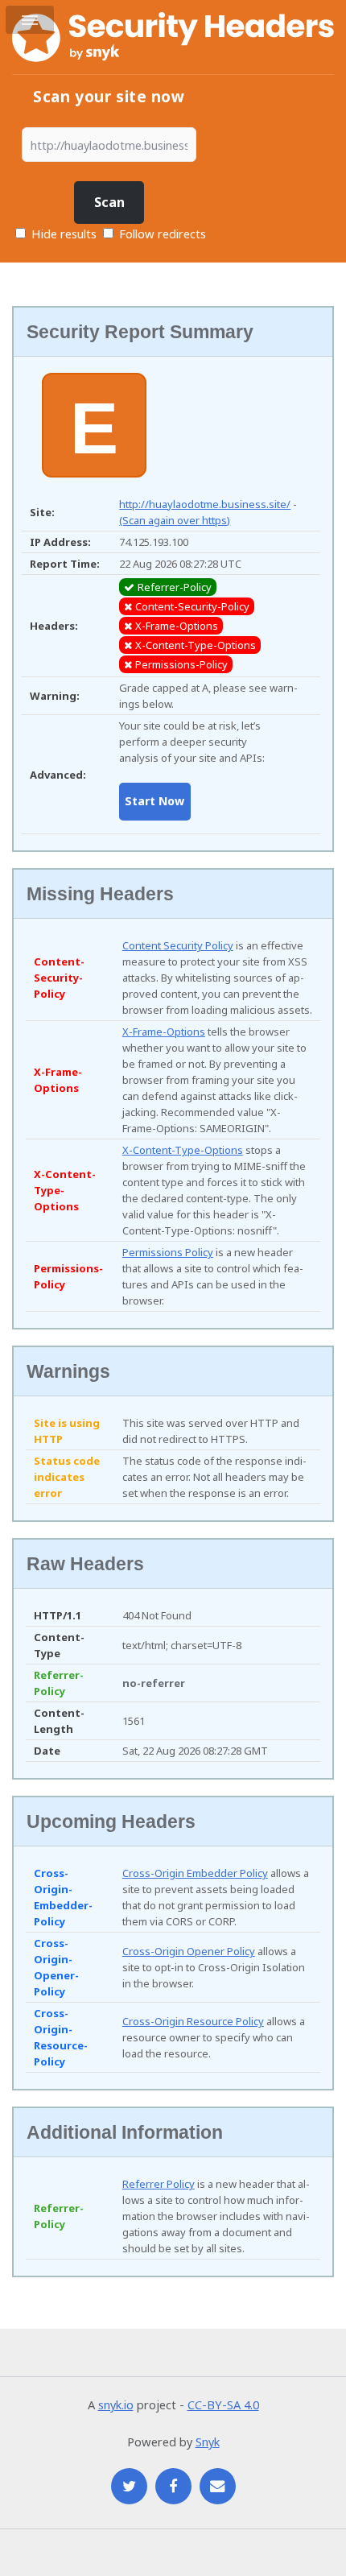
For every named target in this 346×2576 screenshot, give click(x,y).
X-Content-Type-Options (183, 1150)
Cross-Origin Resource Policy (193, 2021)
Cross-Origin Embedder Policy (195, 1873)
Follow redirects (163, 234)
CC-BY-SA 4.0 (223, 2404)
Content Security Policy (178, 945)
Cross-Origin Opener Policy (189, 1951)
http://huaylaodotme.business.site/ (205, 504)
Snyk (208, 2442)
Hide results (62, 234)
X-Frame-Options (164, 1032)
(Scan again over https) (175, 520)
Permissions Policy (168, 1252)
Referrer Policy (159, 2184)
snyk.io (116, 2404)
